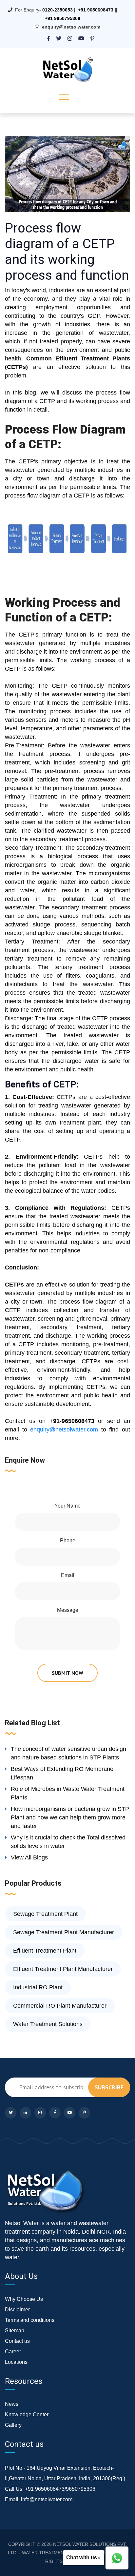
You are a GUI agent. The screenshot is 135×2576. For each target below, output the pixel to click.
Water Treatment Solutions (48, 2024)
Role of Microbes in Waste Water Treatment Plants (68, 1793)
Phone (68, 1541)
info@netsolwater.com (47, 2499)
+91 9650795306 (63, 18)
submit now (67, 1673)
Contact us (17, 2341)
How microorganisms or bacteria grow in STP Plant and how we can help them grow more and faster (70, 1817)
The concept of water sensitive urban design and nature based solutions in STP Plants (68, 1753)
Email (68, 1575)
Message (68, 1610)
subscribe (109, 2087)
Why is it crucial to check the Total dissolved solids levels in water (68, 1842)
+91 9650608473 (96, 10)
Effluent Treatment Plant (45, 1951)
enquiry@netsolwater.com (71, 27)
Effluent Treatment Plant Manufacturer (63, 1969)
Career (13, 2352)
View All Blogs (29, 1857)
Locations (16, 2362)
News (12, 2404)
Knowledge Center (27, 2414)
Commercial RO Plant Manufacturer (60, 2006)
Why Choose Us (24, 2299)
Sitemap (15, 2331)
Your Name (67, 1506)
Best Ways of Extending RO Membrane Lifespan (62, 1773)
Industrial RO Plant (38, 1987)
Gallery (13, 2425)
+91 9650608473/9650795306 (60, 2489)
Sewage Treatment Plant (45, 1914)
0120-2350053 (58, 10)
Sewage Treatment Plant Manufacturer (64, 1932)
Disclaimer (17, 2310)
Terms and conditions (30, 2320)
